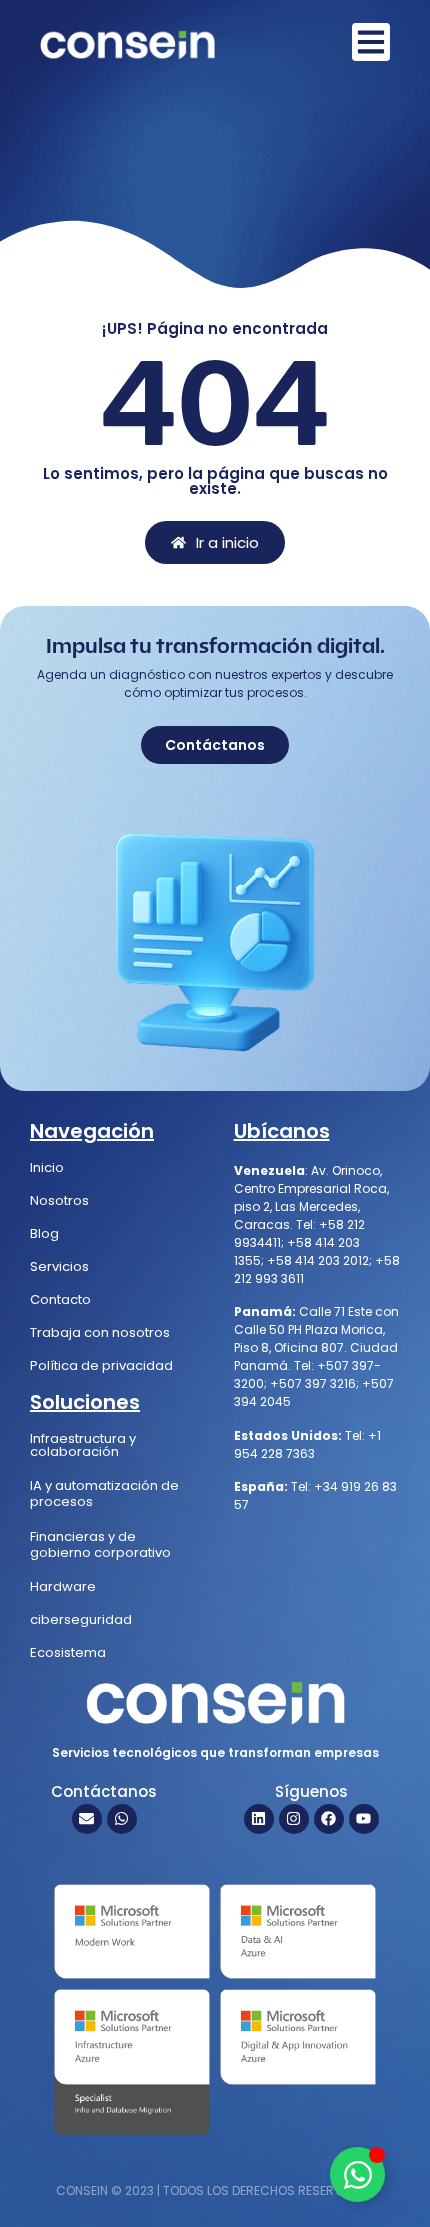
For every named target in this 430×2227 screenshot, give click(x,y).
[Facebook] (329, 1819)
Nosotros (59, 1200)
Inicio (47, 1167)
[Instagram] (294, 1819)
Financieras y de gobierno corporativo (100, 1544)
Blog (44, 1233)
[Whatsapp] (122, 1819)
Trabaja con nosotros (100, 1332)
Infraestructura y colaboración (83, 1445)
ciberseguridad (81, 1619)
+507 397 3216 (313, 1383)
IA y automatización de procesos (104, 1493)
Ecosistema (68, 1652)
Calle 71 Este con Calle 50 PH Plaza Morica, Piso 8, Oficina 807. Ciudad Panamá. (316, 1338)
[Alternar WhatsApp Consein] (357, 2174)
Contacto (60, 1299)
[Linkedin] (259, 1819)
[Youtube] (364, 1819)
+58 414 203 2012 (318, 1260)
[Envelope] (87, 1819)
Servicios (59, 1266)
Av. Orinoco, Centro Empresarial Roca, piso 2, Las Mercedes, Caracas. (311, 1197)
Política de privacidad (101, 1365)
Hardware (63, 1586)
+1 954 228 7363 (307, 1444)
